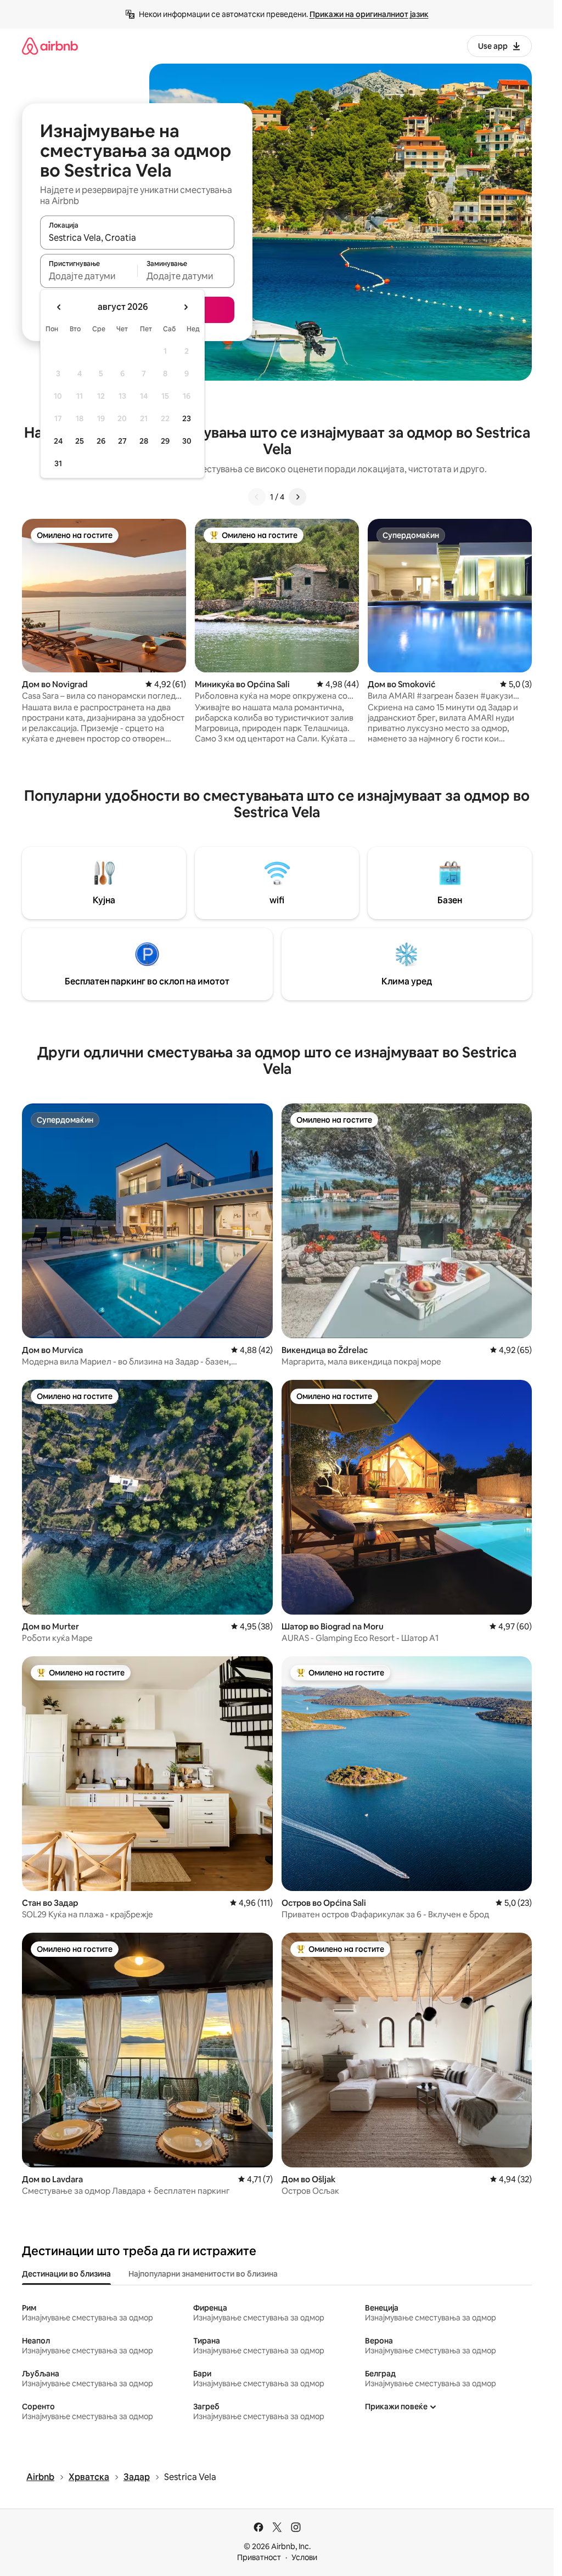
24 (58, 441)
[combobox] (137, 237)
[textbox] (89, 276)
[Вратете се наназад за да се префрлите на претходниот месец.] (59, 307)
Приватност (259, 2557)
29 (165, 441)
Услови (304, 2557)
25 (80, 441)
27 (122, 441)
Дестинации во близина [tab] (66, 2274)
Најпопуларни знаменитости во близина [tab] (203, 2274)
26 (101, 441)
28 (144, 441)
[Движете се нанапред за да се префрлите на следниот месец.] (186, 307)
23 (187, 418)
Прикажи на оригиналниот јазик (369, 14)
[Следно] (297, 497)
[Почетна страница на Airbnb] (50, 46)
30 (187, 441)
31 (58, 463)
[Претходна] (257, 497)
